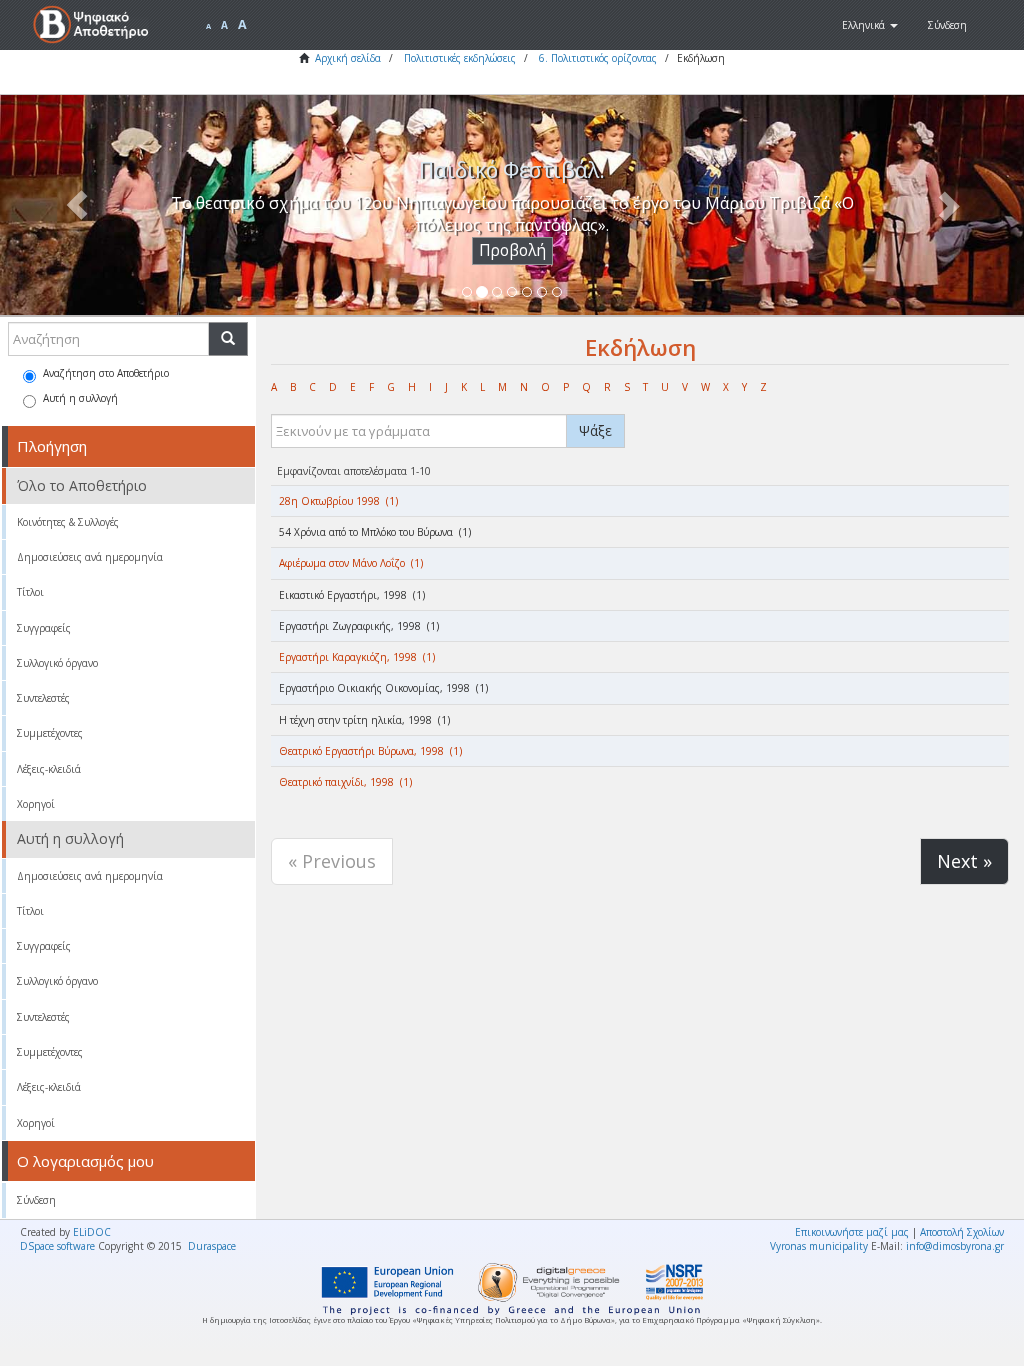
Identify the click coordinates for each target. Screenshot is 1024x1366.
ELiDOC (92, 1232)
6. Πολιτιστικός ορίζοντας (598, 58)
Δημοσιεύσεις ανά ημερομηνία (90, 557)
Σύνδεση (36, 1200)
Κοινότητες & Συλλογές (68, 522)
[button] (870, 25)
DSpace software (57, 1246)
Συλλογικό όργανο (57, 663)
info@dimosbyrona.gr (955, 1246)
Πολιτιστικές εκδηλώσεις (460, 58)
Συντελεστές (43, 698)
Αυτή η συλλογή (80, 398)
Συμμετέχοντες (50, 733)
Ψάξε (595, 430)
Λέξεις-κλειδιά (49, 769)
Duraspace (212, 1246)
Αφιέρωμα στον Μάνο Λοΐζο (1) (351, 563)
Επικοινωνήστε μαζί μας (852, 1232)
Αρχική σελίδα (348, 58)
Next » (964, 861)
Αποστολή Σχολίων (962, 1232)
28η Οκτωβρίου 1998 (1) (338, 501)
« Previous (332, 861)
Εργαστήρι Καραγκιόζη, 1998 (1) (357, 657)
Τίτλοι (30, 592)
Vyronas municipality (819, 1246)
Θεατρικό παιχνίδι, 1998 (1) (345, 782)
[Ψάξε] (228, 339)
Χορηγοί (36, 804)
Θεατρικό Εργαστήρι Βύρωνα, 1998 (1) (370, 751)
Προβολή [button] (512, 250)
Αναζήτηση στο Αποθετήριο (106, 373)
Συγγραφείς (44, 628)
